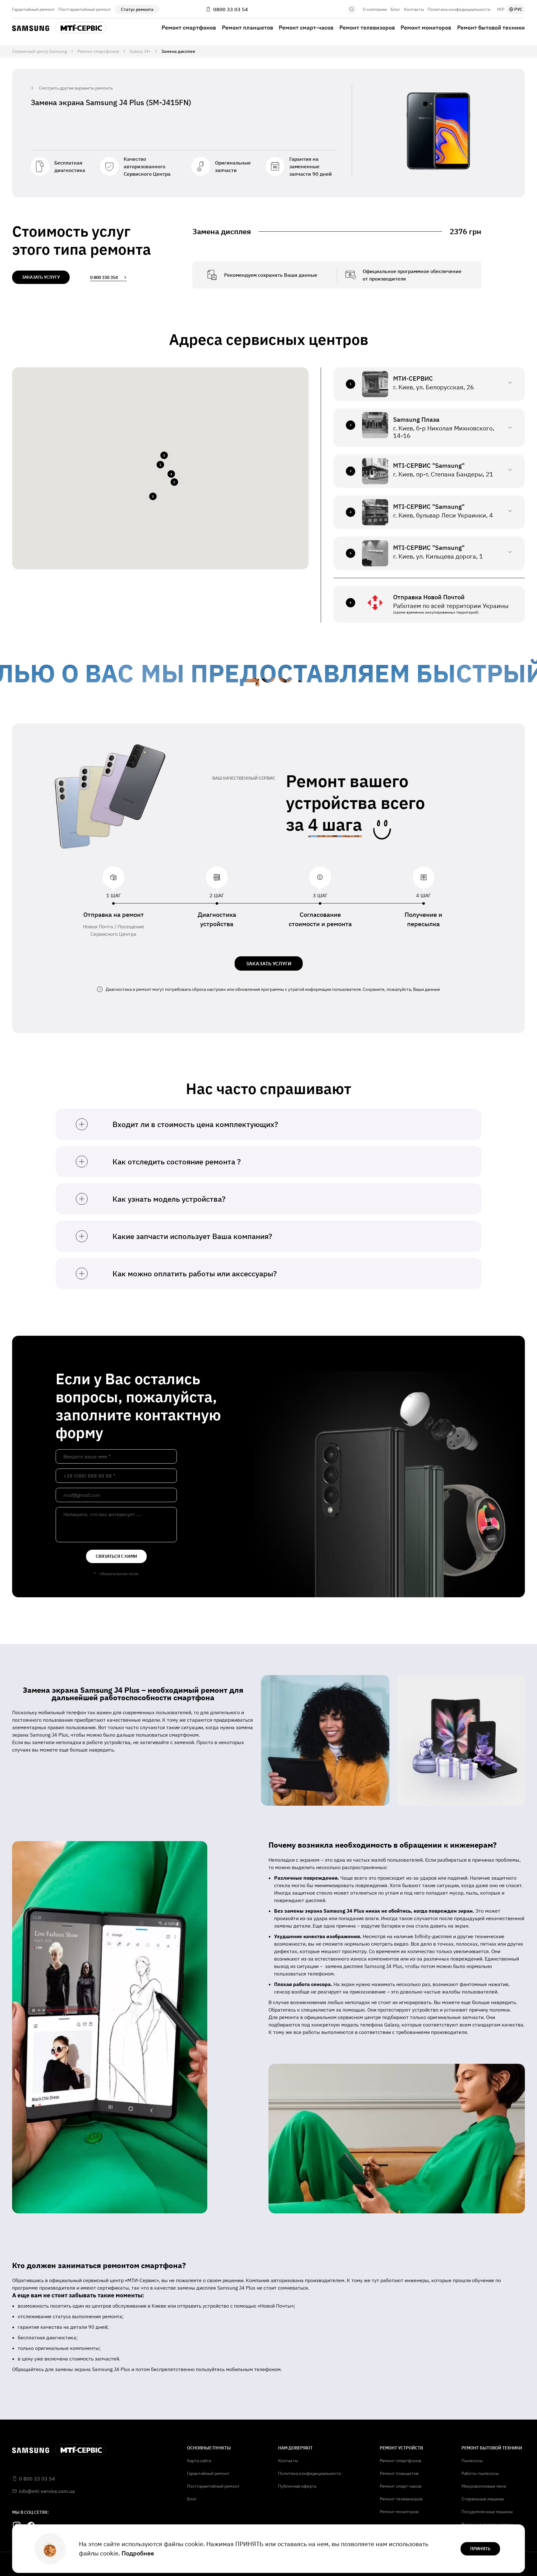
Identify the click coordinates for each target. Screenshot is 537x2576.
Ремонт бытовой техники (491, 28)
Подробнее (138, 2553)
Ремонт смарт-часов (306, 28)
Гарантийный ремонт (33, 9)
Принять (480, 2549)
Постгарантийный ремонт (85, 9)
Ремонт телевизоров (367, 28)
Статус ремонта (137, 9)
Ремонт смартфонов (189, 28)
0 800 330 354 (104, 277)
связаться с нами (116, 1556)
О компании (375, 9)
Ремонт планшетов (248, 28)
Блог (395, 9)
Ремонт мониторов (426, 28)
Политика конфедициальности (459, 9)
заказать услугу (41, 277)
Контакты (414, 9)
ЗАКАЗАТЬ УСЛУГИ (269, 963)
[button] (160, 465)
